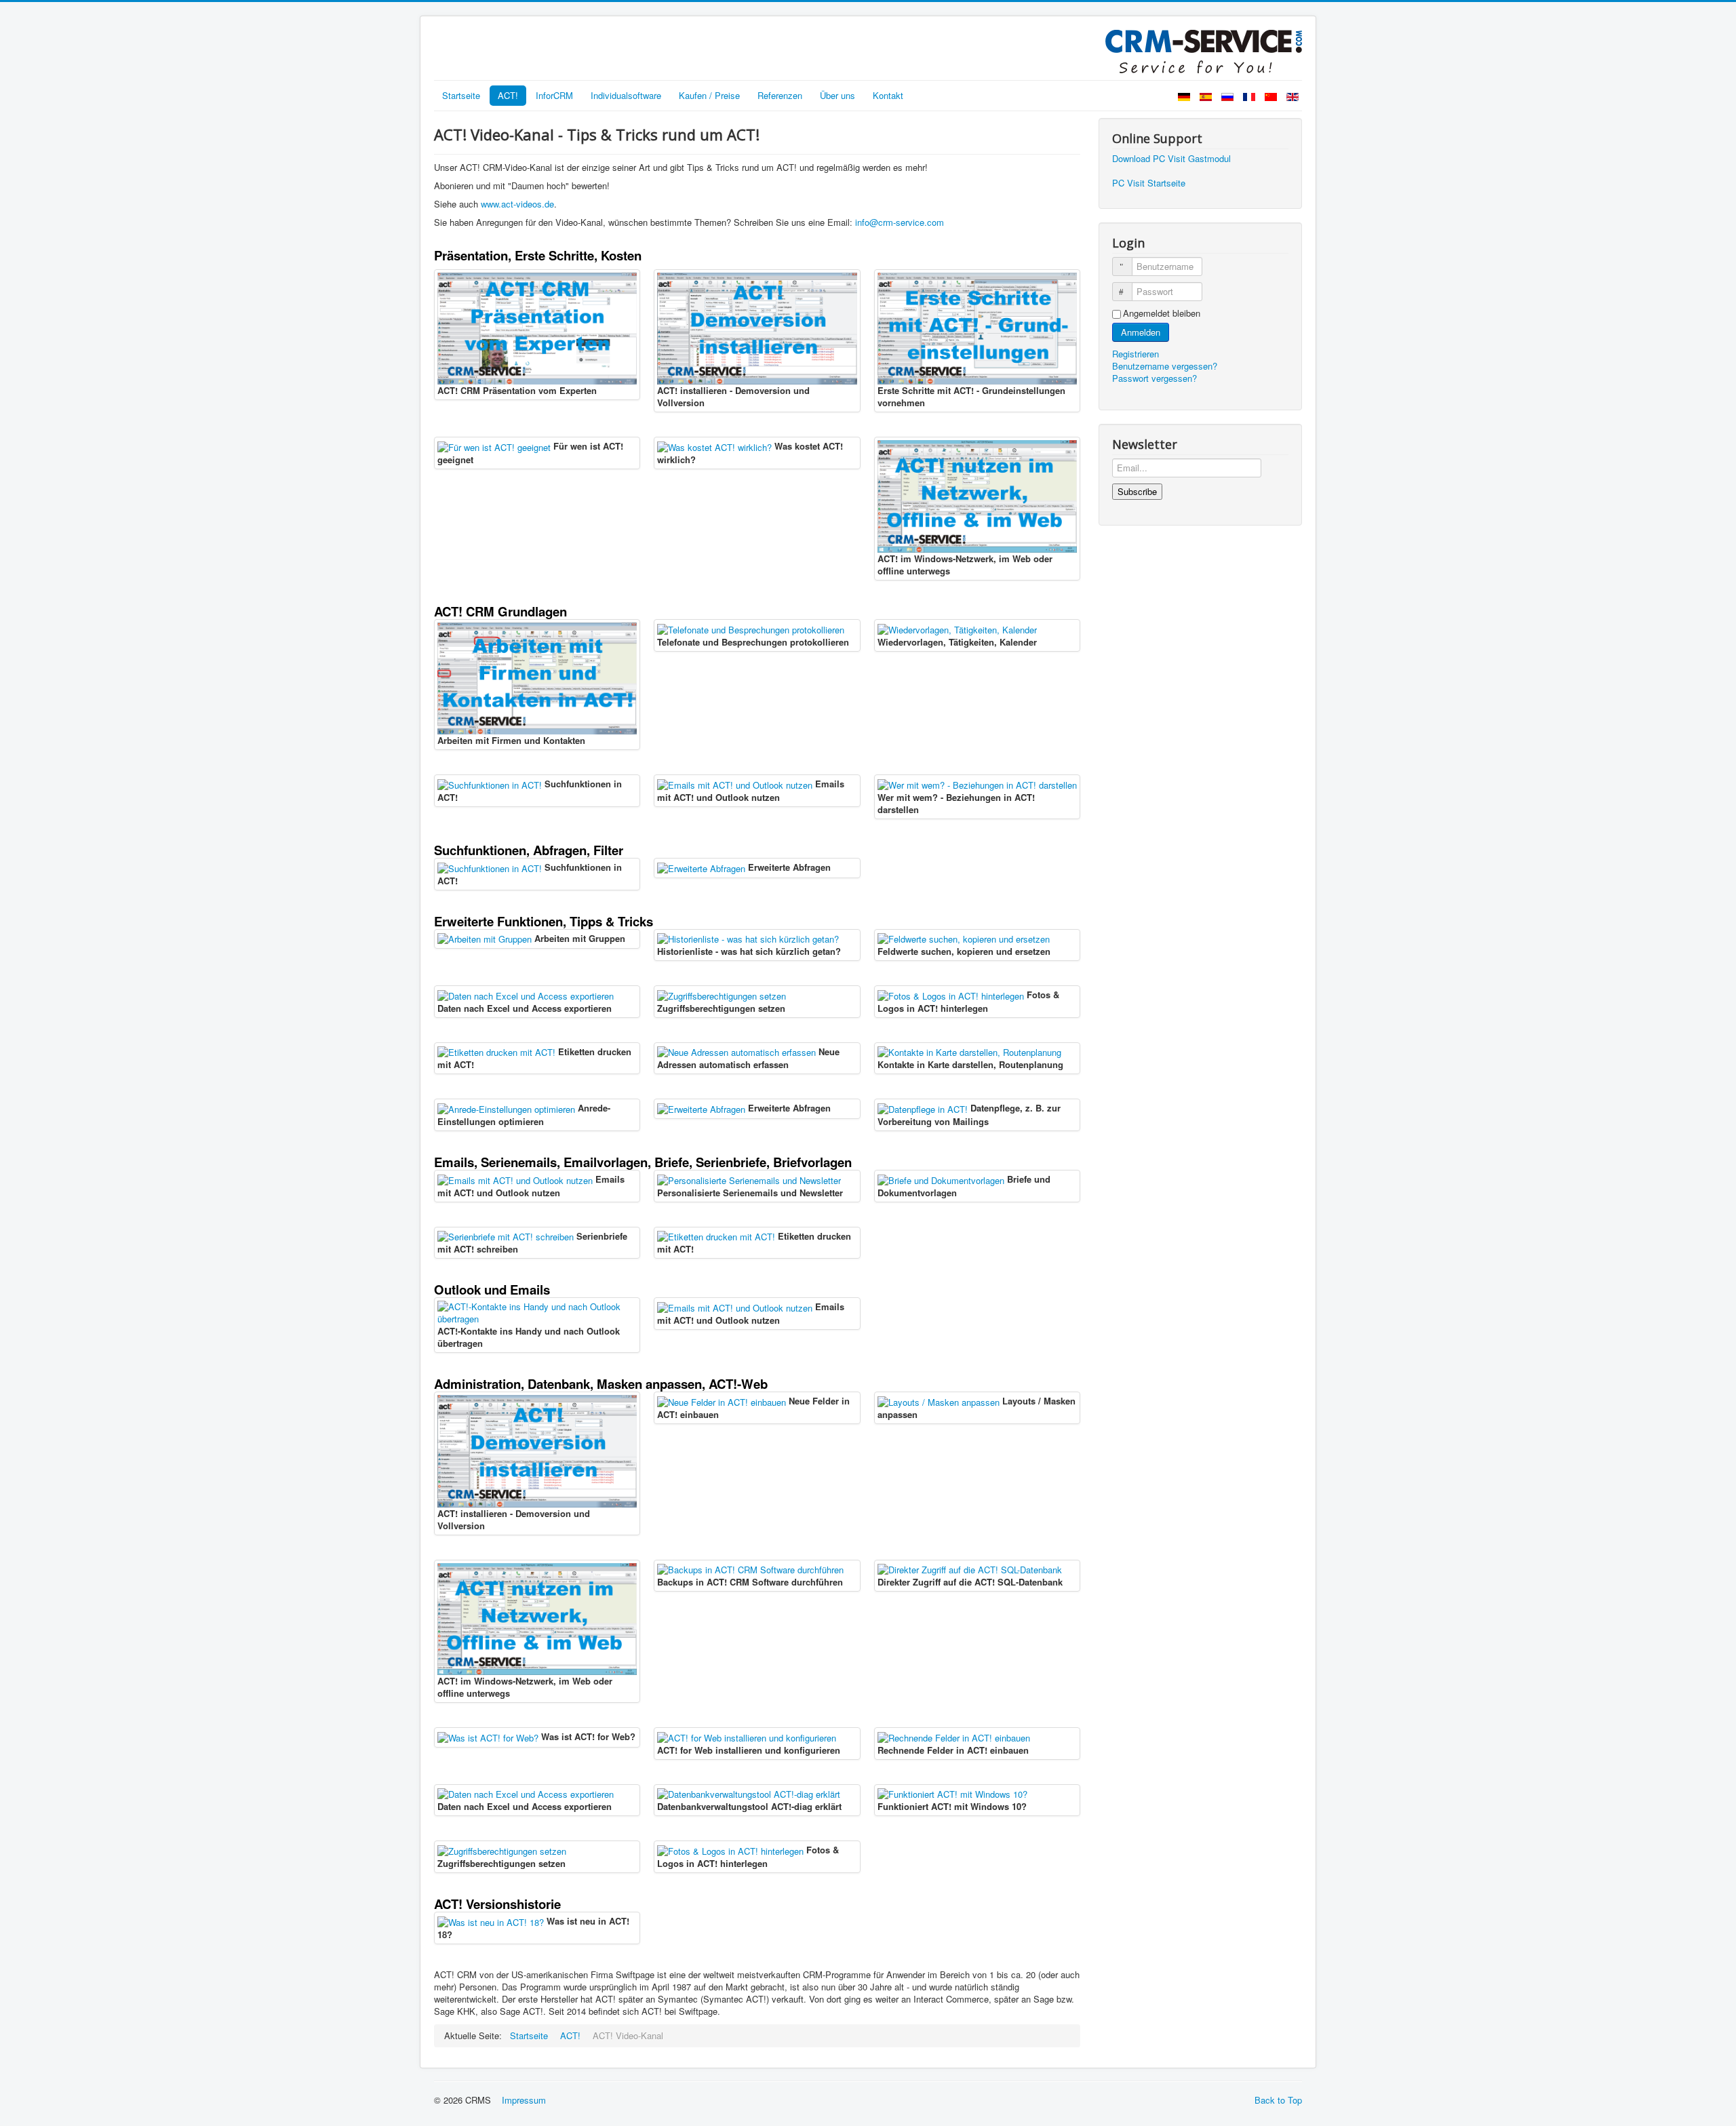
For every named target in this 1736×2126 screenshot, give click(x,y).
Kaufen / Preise (709, 95)
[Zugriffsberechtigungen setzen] (722, 995)
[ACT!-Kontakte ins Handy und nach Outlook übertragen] (537, 1312)
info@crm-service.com (900, 222)
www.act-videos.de (517, 204)
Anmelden (1141, 332)
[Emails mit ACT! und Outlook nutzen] (735, 784)
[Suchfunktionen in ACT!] (490, 784)
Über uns (837, 95)
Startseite (461, 95)
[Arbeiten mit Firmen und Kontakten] (537, 677)
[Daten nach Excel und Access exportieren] (526, 995)
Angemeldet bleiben (1162, 313)
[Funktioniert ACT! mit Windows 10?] (952, 1793)
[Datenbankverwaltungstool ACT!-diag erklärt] (749, 1793)
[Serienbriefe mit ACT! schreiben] (506, 1236)
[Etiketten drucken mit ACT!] (496, 1051)
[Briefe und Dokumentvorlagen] (941, 1179)
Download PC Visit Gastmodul (1171, 158)
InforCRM (554, 95)
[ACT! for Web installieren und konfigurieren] (747, 1736)
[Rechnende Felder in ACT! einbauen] (954, 1736)
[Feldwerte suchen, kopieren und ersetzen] (964, 938)
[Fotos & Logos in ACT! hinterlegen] (951, 995)
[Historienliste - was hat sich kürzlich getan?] (748, 938)
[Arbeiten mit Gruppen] (485, 938)
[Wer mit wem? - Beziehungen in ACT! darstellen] (977, 784)
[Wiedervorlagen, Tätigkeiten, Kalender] (957, 628)
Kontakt (888, 95)
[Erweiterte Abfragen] (701, 867)
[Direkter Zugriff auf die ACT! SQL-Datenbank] (970, 1569)
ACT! (508, 95)
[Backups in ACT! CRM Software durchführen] (750, 1569)
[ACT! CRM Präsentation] (537, 327)
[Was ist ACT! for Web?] (488, 1736)
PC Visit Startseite (1149, 183)
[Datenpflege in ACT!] (923, 1108)
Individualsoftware (626, 95)
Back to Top (1278, 2100)
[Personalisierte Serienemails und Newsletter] (749, 1179)
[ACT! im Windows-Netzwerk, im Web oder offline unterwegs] (977, 495)
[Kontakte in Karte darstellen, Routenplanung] (969, 1051)
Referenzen (780, 95)
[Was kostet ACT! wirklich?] (714, 446)
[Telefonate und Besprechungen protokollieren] (751, 628)
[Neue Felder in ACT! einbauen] (722, 1401)
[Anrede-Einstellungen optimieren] (506, 1108)
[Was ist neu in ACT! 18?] (491, 1921)
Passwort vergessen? (1155, 378)
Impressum (524, 2100)
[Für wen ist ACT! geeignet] (494, 446)
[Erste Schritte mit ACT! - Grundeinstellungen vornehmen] (977, 327)
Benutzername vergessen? (1165, 366)
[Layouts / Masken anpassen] (939, 1401)
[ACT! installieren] (757, 327)
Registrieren (1137, 354)
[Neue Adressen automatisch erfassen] (736, 1051)
